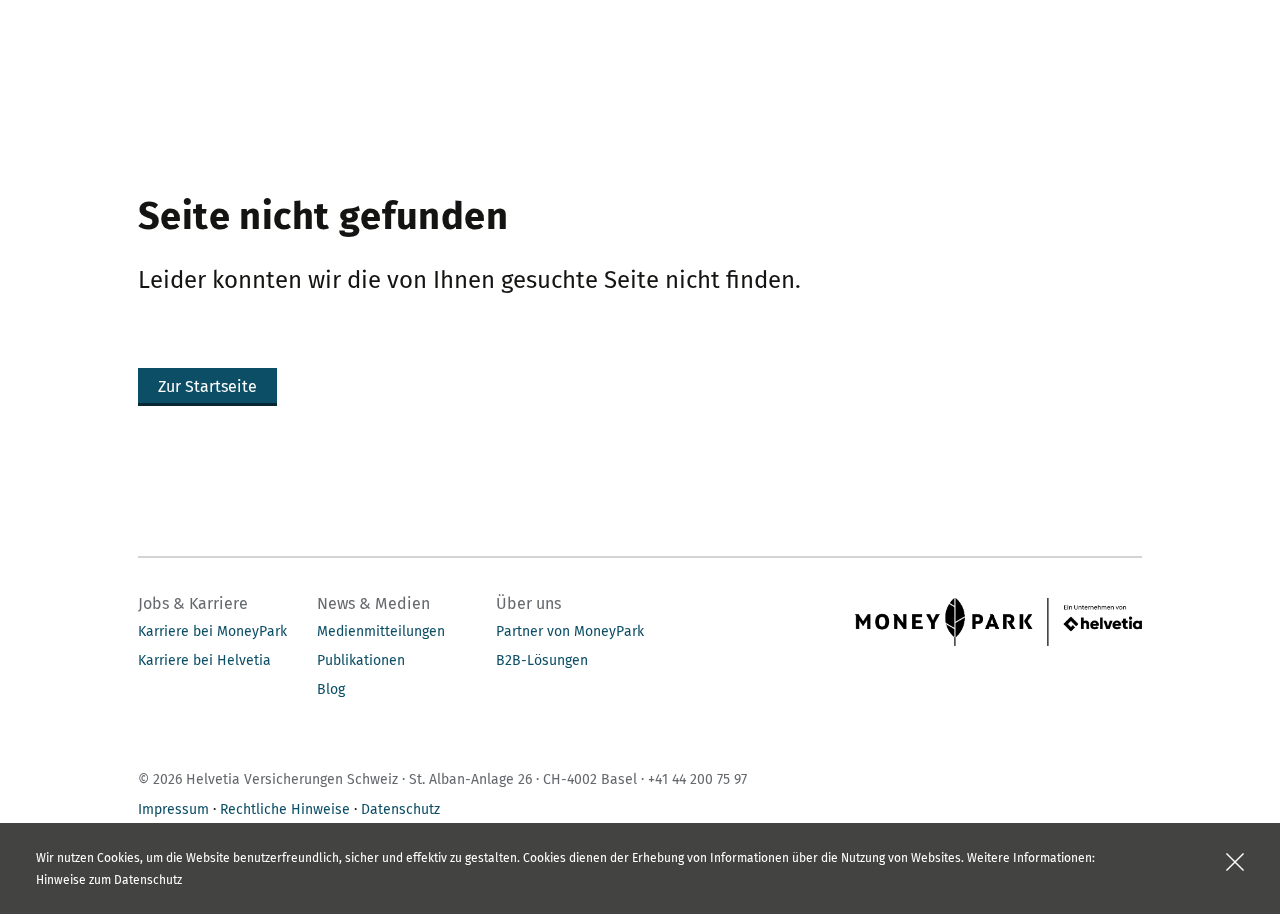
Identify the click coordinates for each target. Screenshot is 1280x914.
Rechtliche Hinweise (285, 809)
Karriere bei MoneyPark (212, 631)
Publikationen (361, 660)
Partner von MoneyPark (570, 631)
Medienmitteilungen (381, 631)
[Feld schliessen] (1235, 862)
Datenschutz (400, 809)
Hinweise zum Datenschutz (109, 880)
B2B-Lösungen (542, 660)
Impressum (173, 809)
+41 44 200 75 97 (697, 779)
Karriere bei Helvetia (204, 660)
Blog (331, 689)
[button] (207, 387)
